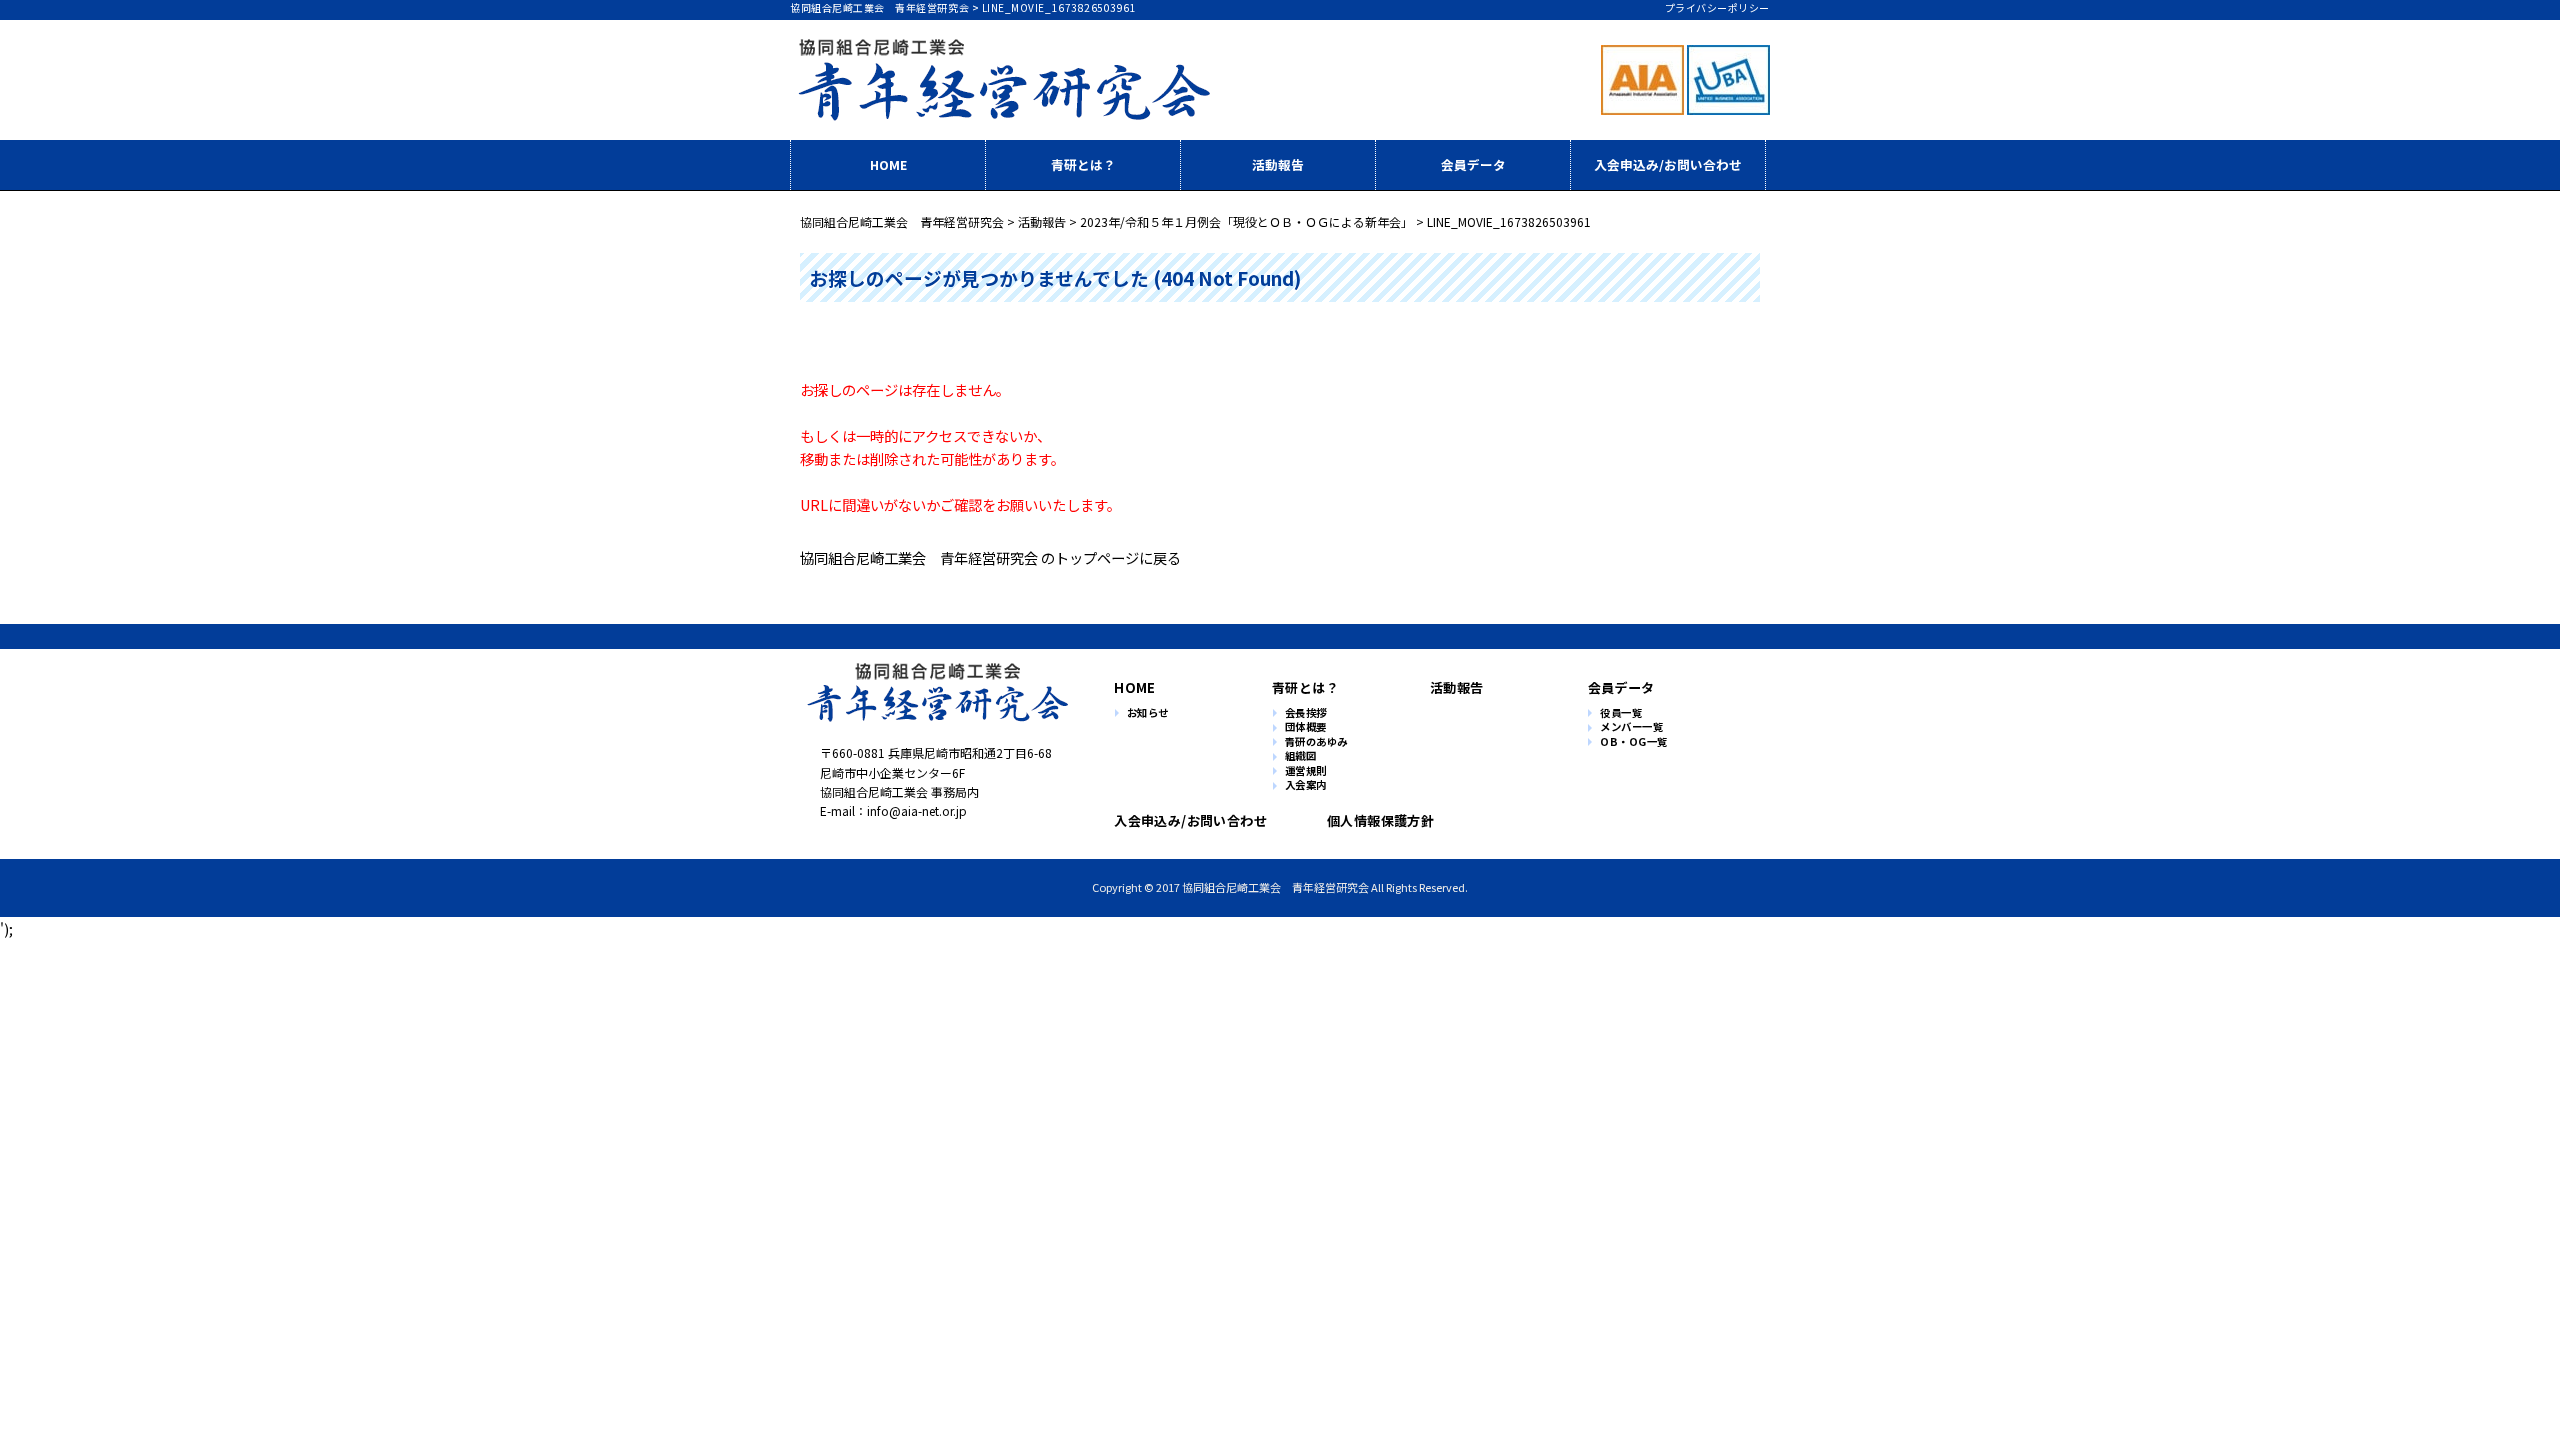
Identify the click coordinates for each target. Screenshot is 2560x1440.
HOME (888, 164)
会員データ (1473, 164)
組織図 (1301, 756)
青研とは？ (1083, 164)
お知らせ (1148, 713)
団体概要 (1306, 727)
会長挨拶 (1306, 713)
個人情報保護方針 (1380, 820)
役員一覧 (1621, 713)
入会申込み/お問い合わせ (1668, 164)
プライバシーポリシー (1717, 7)
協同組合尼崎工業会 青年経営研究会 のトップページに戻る (990, 557)
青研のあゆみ (1316, 742)
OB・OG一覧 (1634, 742)
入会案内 (1306, 785)
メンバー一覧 (1631, 727)
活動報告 (1278, 164)
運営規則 (1306, 771)
